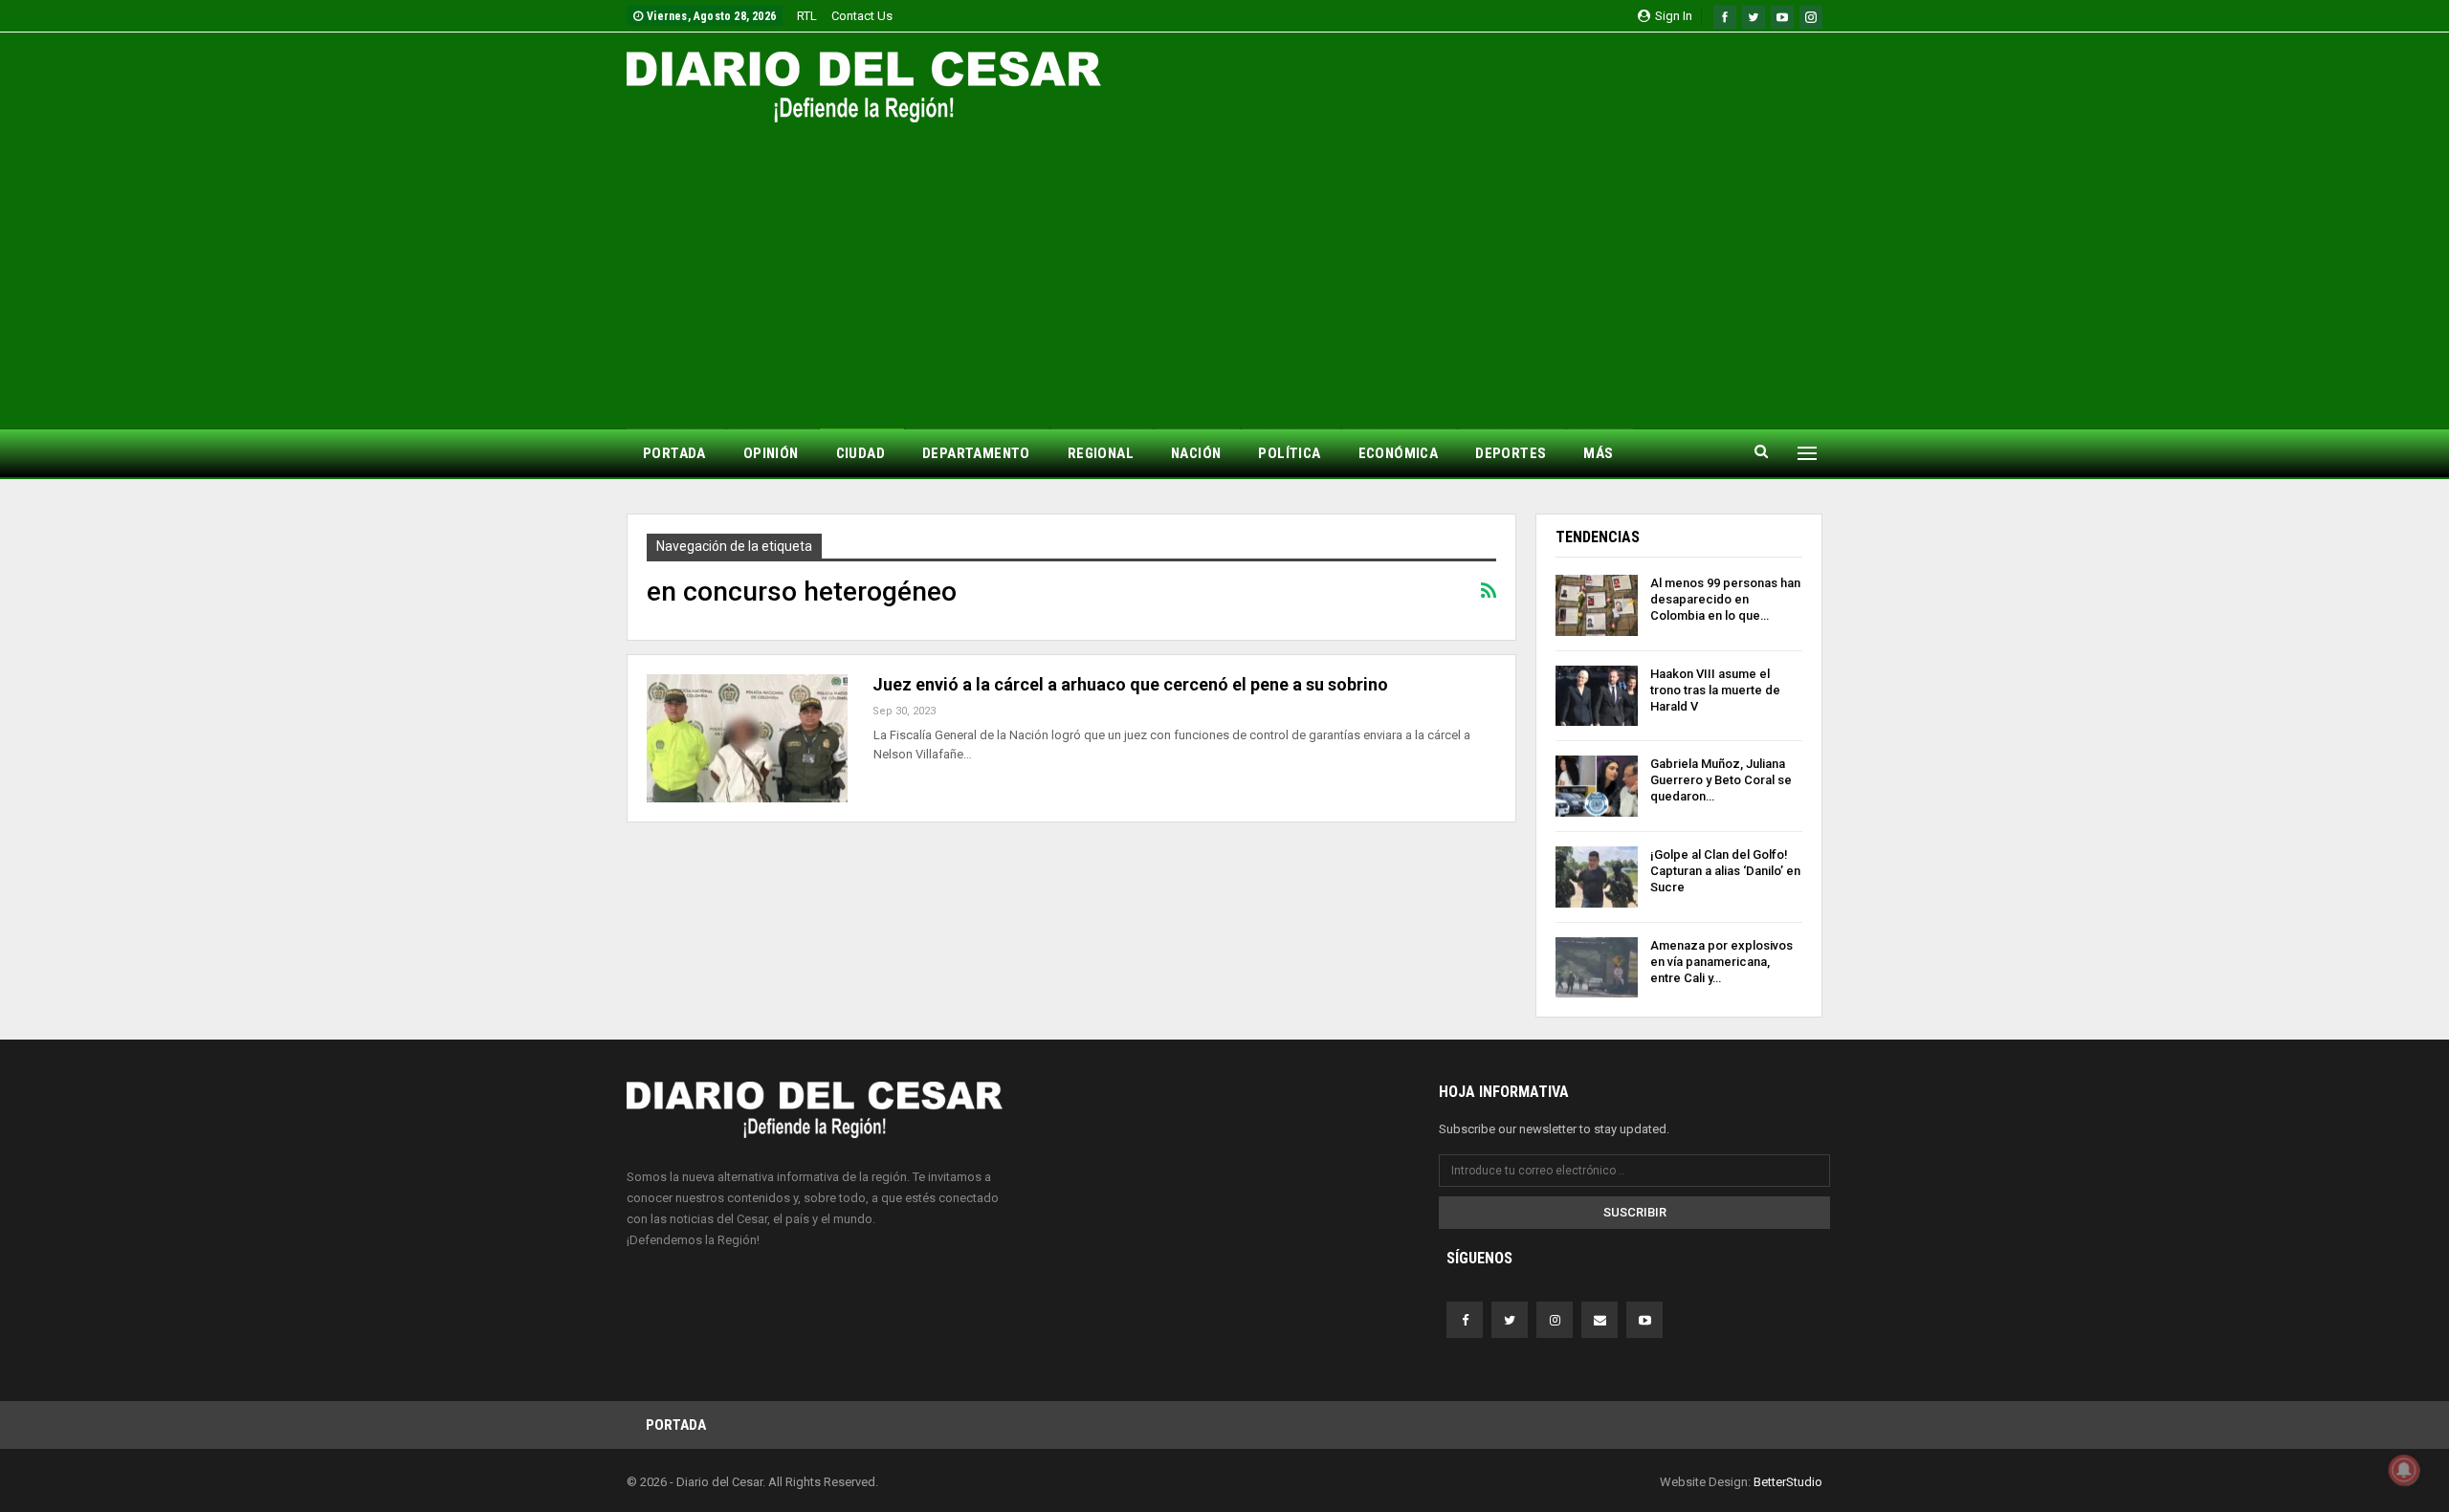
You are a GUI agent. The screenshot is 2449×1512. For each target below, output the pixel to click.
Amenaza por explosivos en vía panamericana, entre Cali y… (1721, 962)
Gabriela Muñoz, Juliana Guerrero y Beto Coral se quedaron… (1721, 780)
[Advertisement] (1224, 266)
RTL (807, 16)
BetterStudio (1788, 1482)
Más (1598, 453)
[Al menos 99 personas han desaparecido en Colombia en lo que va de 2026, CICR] (1597, 605)
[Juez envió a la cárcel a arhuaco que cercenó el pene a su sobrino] (747, 738)
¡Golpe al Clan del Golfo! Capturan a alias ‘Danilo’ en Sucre (1725, 871)
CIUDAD (860, 453)
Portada (676, 1425)
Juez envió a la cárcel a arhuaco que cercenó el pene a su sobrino (1130, 684)
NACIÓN (1196, 453)
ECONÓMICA (1399, 453)
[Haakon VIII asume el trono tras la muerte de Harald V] (1597, 696)
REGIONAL (1101, 453)
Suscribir (1635, 1212)
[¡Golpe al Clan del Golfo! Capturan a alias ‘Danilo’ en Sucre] (1597, 877)
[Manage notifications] (2404, 1470)
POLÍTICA (1289, 453)
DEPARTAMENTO (976, 453)
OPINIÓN (771, 453)
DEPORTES (1511, 453)
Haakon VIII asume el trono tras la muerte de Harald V (1715, 690)
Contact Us (862, 16)
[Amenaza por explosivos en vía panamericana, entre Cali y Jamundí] (1597, 968)
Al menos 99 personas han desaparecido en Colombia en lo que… (1725, 599)
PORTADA (674, 453)
